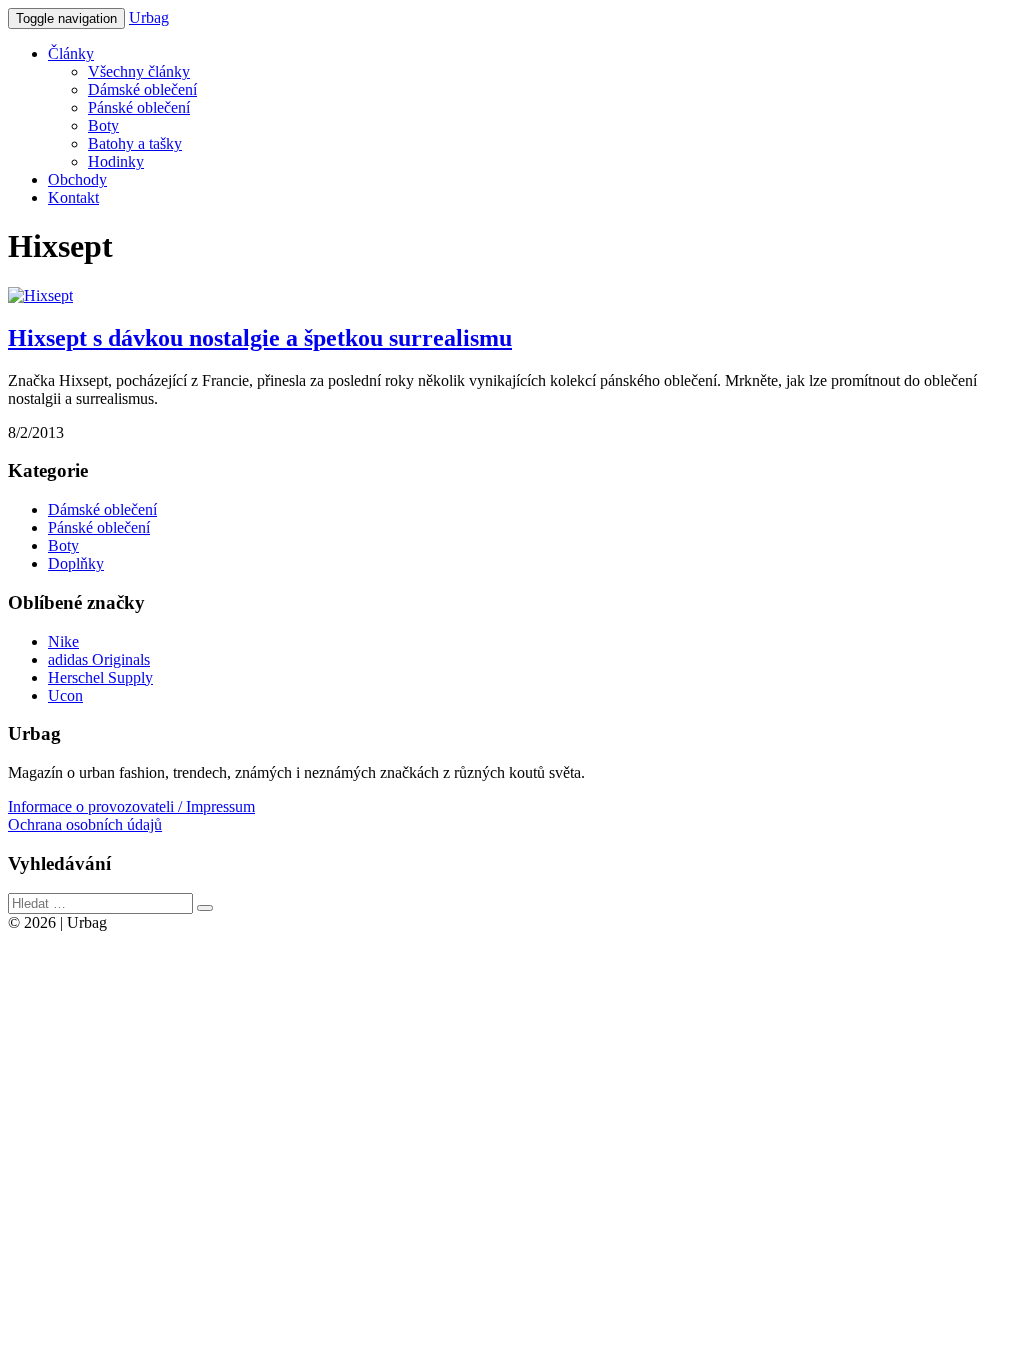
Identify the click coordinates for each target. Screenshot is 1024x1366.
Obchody (77, 179)
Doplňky (76, 563)
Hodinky (116, 161)
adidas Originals (99, 659)
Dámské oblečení (142, 89)
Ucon (65, 695)
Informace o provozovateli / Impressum (131, 806)
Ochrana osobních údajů (85, 824)
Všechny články (139, 71)
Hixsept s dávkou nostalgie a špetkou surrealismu (260, 338)
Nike (63, 641)
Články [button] (71, 53)
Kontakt (73, 197)
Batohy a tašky (135, 143)
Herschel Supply (100, 677)
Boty (103, 125)
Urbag (149, 17)
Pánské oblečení (139, 107)
